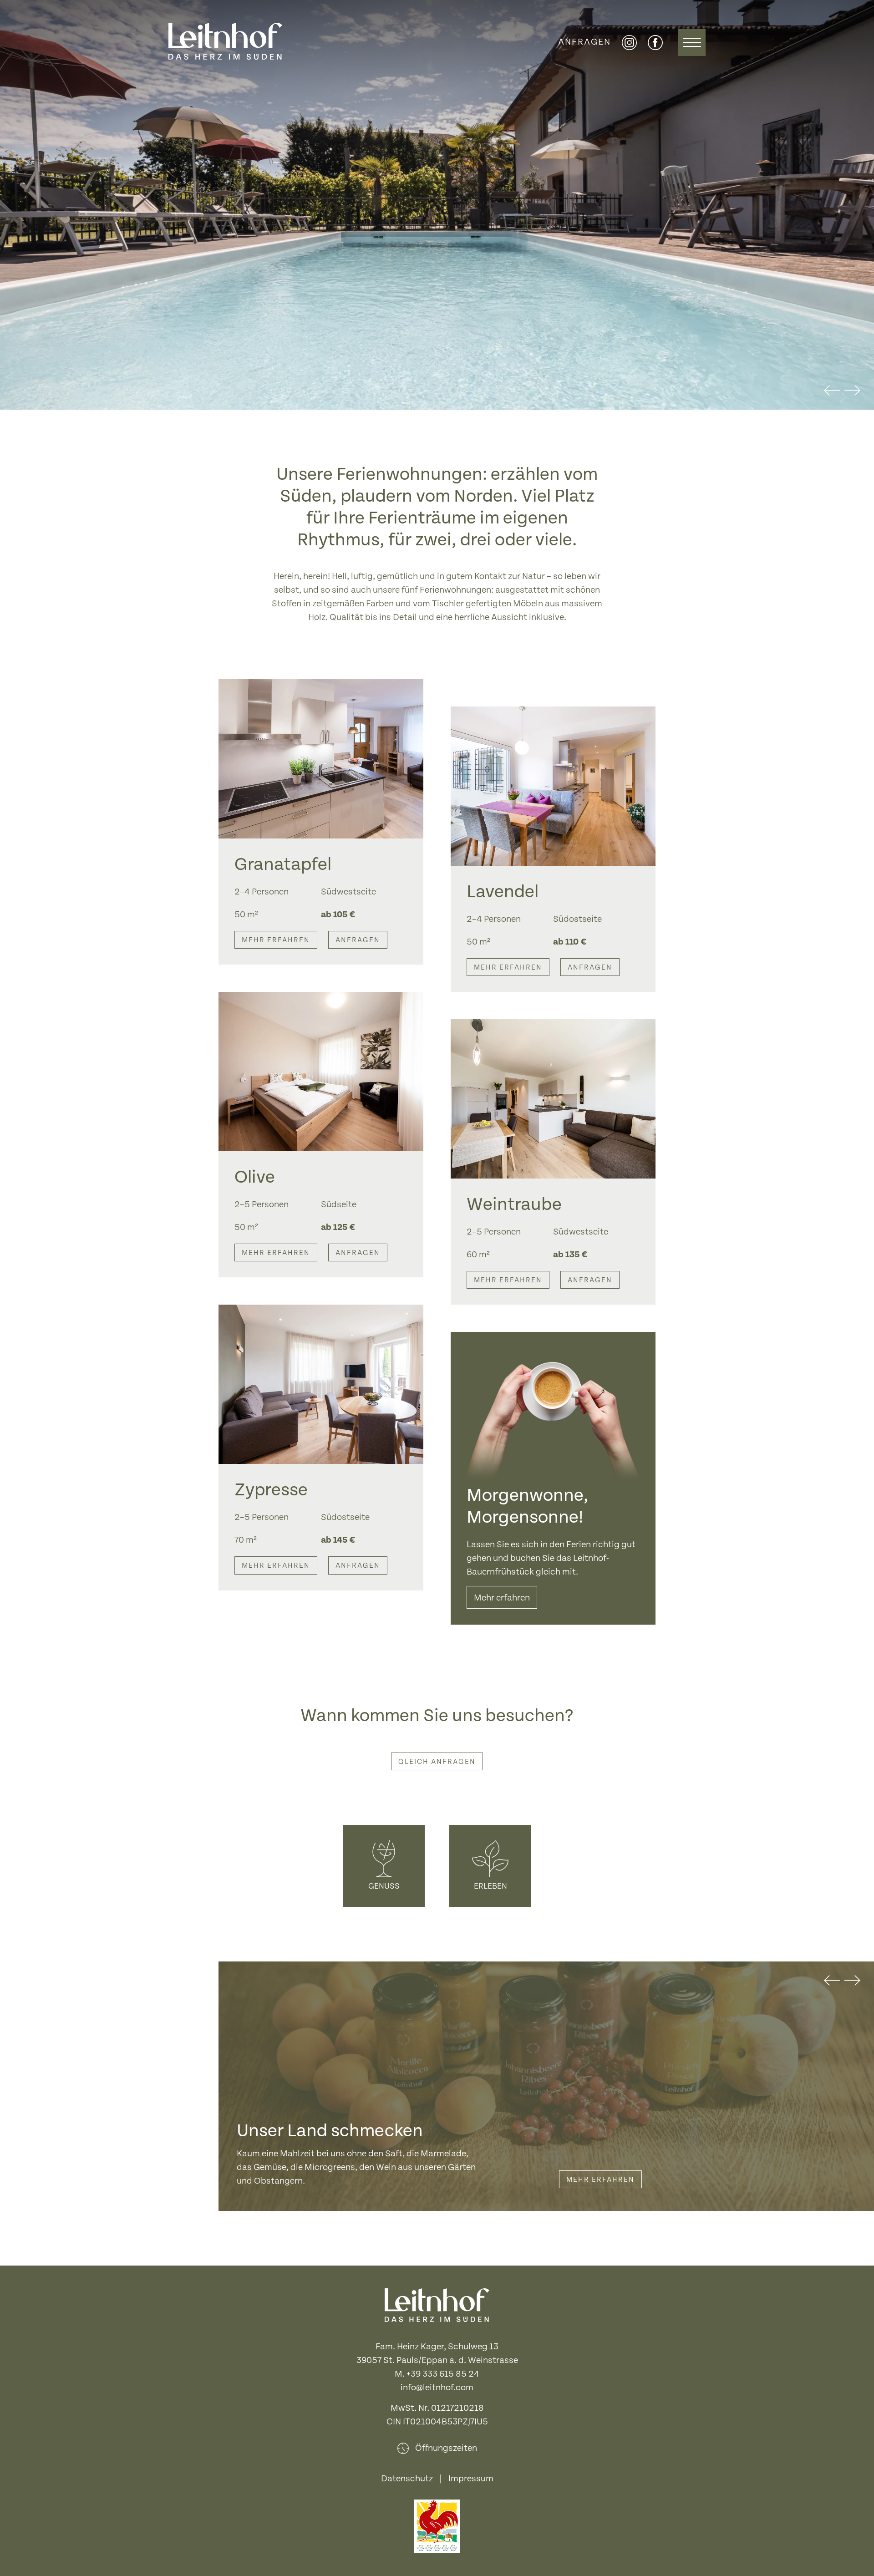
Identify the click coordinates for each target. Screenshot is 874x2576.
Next (852, 391)
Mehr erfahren (276, 940)
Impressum (471, 2479)
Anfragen (584, 42)
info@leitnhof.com (437, 2388)
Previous (832, 391)
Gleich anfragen (437, 1762)
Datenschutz (407, 2479)
